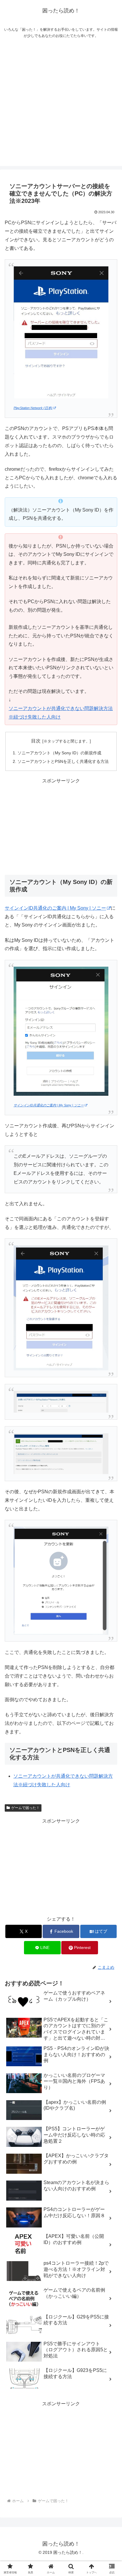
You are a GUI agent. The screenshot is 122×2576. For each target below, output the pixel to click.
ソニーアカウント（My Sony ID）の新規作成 (59, 753)
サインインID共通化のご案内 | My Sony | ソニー (55, 908)
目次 (36, 741)
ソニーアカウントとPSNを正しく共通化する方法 (63, 761)
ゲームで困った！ (25, 1808)
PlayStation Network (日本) (33, 408)
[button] (110, 1440)
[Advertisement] (61, 105)
